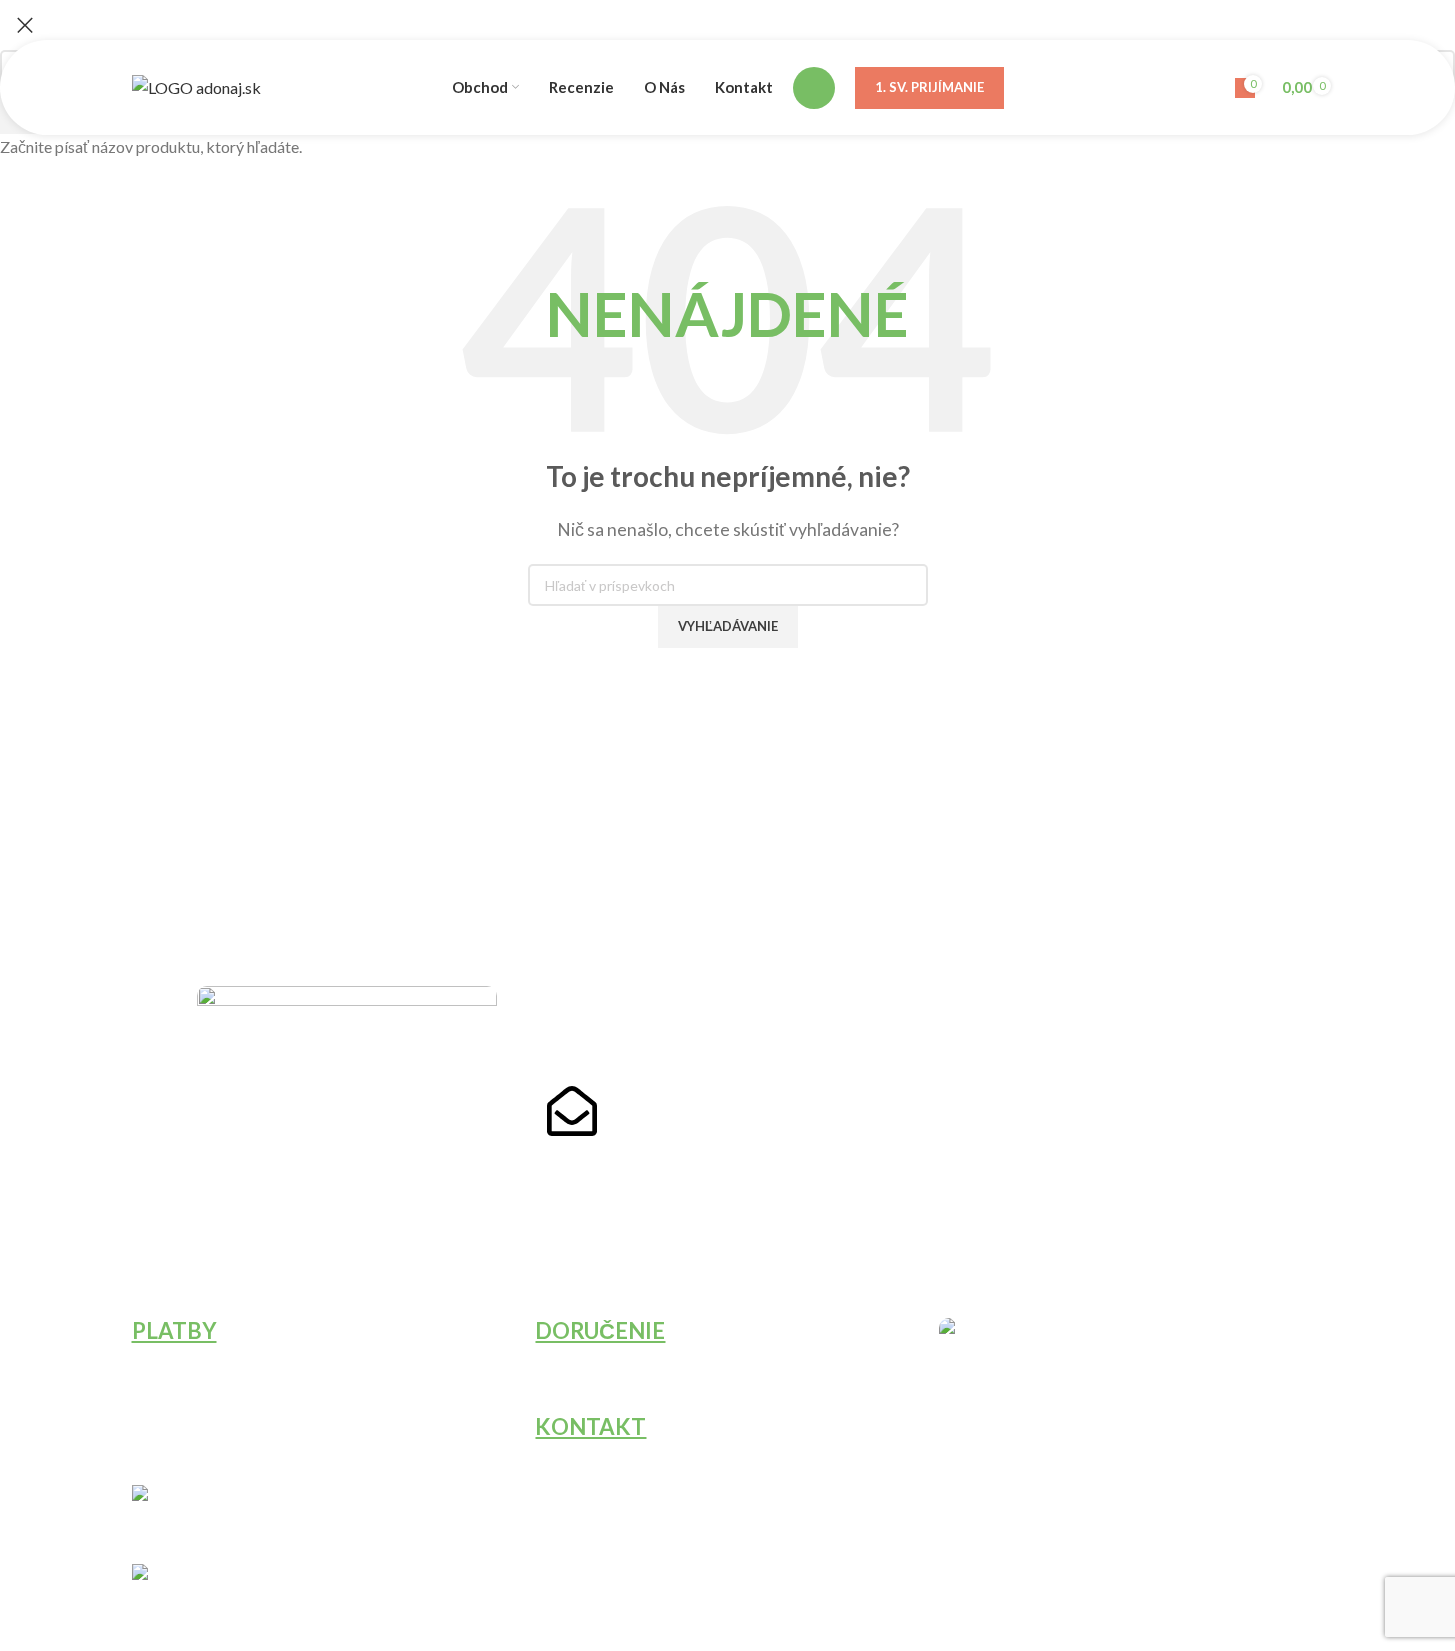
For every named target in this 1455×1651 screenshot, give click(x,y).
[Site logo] (196, 85)
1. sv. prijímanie (929, 87)
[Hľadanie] (814, 88)
